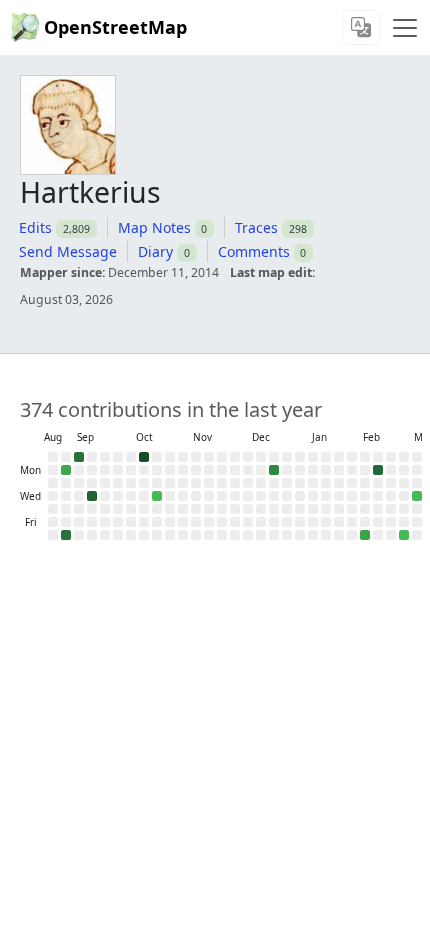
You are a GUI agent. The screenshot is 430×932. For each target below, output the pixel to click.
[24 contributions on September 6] (66, 535)
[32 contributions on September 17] (92, 496)
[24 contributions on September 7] (79, 457)
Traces (256, 227)
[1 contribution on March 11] (417, 496)
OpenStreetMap (115, 27)
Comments (254, 251)
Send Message (68, 251)
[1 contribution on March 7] (404, 535)
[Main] (405, 28)
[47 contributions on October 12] (144, 457)
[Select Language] (361, 27)
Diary (155, 251)
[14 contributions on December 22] (274, 470)
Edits (35, 227)
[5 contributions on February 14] (365, 535)
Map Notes (154, 227)
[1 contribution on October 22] (157, 496)
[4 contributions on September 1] (66, 470)
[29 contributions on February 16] (378, 470)
